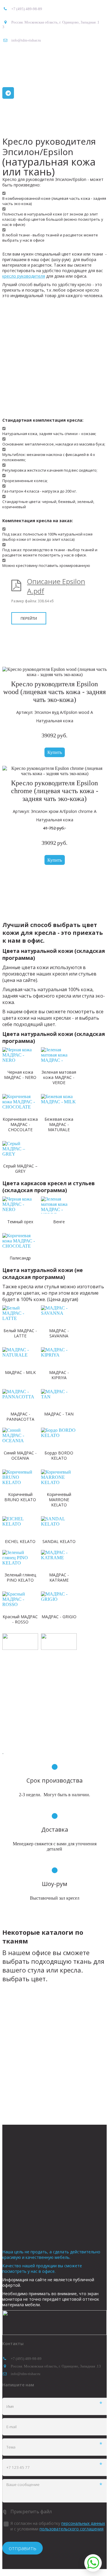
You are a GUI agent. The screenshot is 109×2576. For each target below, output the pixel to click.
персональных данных (83, 2523)
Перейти (29, 618)
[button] (55, 752)
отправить (23, 2548)
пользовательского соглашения (72, 2529)
